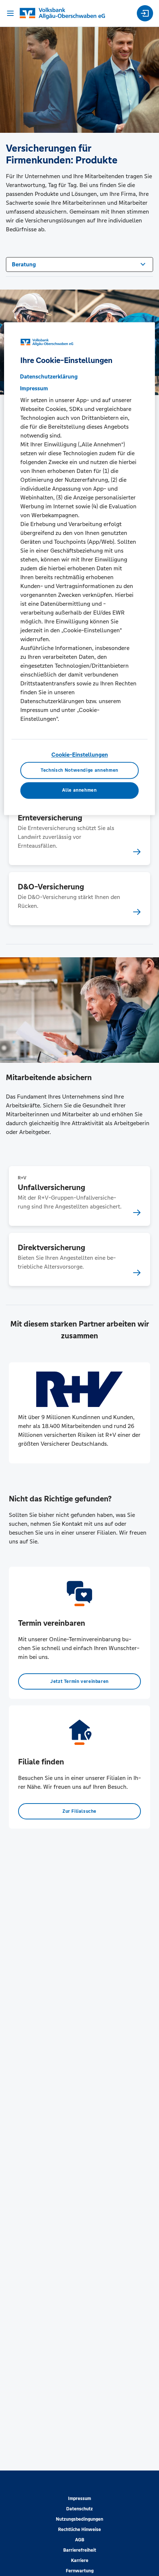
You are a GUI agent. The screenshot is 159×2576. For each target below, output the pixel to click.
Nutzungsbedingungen (79, 2519)
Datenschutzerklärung (49, 377)
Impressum (79, 2499)
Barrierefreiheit (80, 2550)
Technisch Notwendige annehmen (79, 770)
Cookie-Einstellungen (80, 755)
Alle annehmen (79, 791)
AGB (80, 2540)
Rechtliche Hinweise (79, 2530)
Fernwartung (80, 2571)
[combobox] (79, 264)
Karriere (80, 2561)
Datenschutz (79, 2509)
